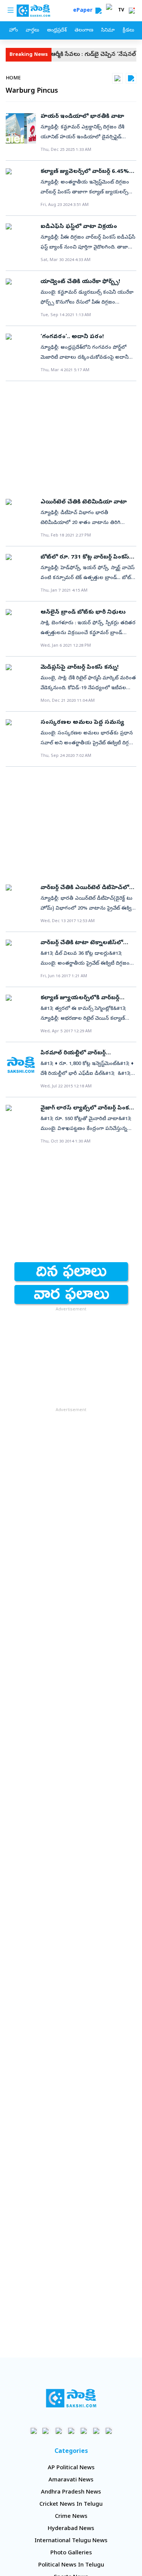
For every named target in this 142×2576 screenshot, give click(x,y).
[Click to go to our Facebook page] (34, 2431)
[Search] (98, 11)
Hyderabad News (71, 2529)
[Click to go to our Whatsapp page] (46, 2431)
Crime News (71, 2517)
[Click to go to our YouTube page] (83, 2431)
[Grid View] (117, 78)
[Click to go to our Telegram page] (96, 2431)
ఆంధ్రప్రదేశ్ (57, 31)
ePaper (84, 11)
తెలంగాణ (84, 31)
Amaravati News (71, 2480)
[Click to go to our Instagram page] (71, 2431)
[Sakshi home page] (71, 2398)
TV (121, 11)
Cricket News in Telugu (71, 2505)
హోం (13, 31)
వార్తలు (32, 31)
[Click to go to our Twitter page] (59, 2431)
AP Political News (71, 2468)
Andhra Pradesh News (71, 2492)
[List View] (131, 78)
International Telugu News (71, 2541)
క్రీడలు (128, 31)
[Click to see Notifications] (132, 11)
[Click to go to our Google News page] (108, 2431)
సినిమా (108, 31)
